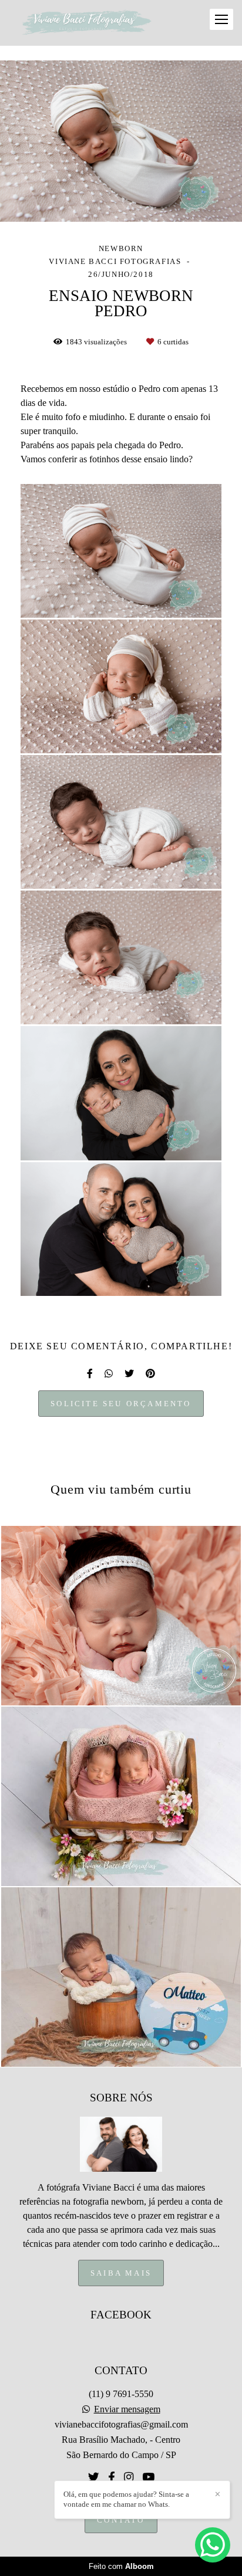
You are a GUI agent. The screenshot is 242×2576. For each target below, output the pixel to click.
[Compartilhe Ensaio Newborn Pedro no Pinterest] (150, 1374)
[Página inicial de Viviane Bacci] (87, 23)
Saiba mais (121, 2273)
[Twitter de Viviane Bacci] (94, 2477)
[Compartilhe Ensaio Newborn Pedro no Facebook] (90, 1374)
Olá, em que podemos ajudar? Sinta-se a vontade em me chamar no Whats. (126, 2499)
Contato (121, 2520)
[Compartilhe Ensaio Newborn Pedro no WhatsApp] (109, 1374)
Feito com (121, 2566)
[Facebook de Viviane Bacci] (112, 2477)
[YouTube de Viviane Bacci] (148, 2477)
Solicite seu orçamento (121, 1404)
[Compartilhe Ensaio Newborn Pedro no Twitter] (129, 1374)
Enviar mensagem (127, 2409)
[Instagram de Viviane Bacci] (129, 2477)
